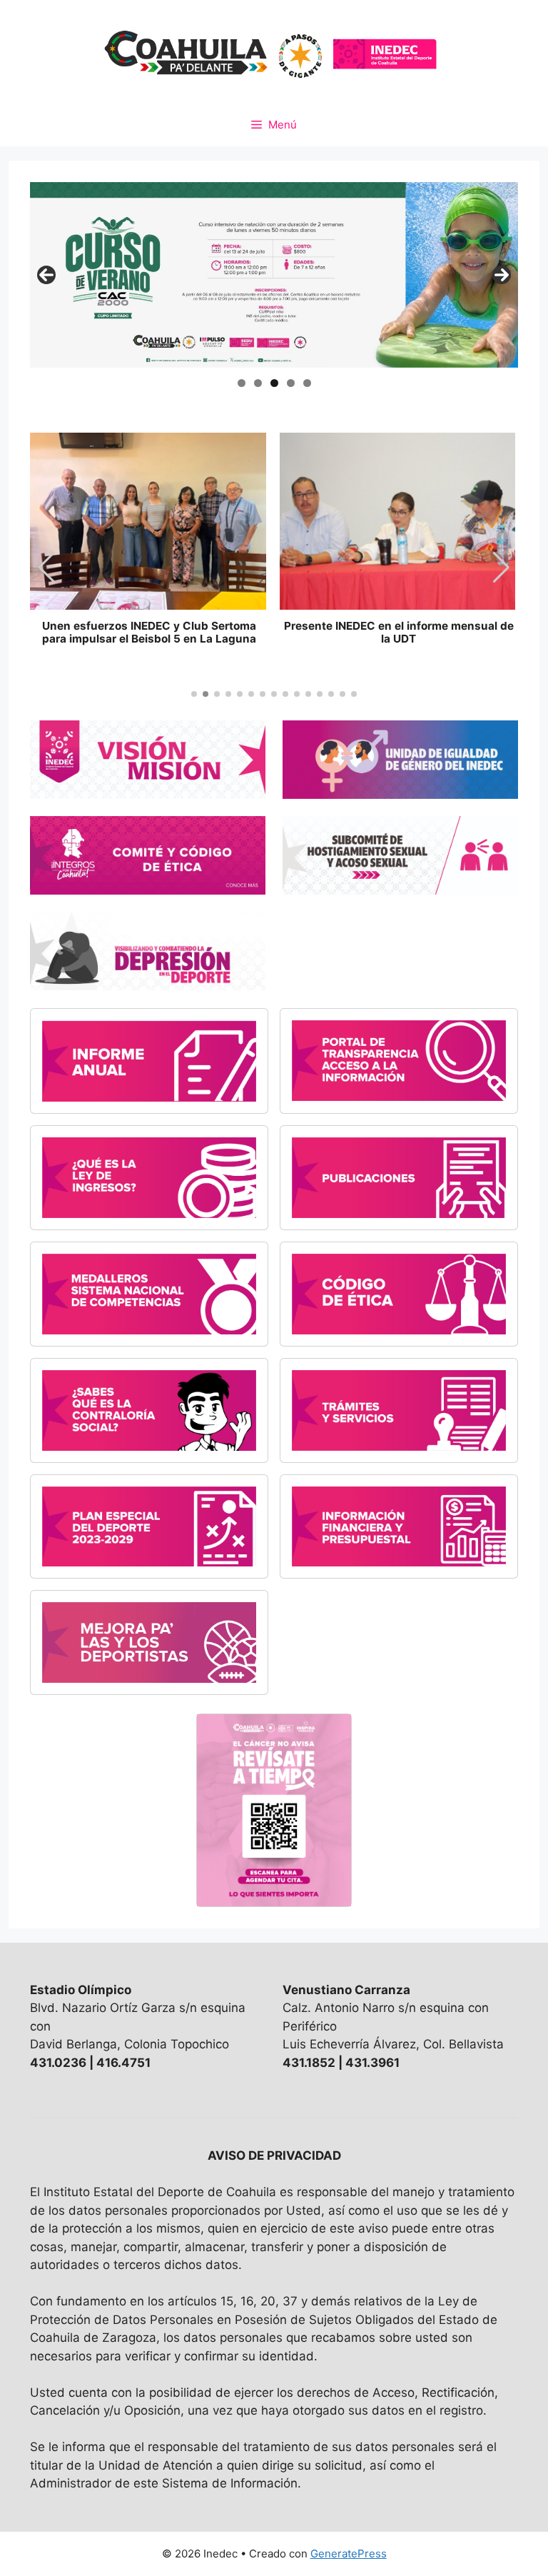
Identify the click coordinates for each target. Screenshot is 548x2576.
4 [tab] (291, 383)
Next (502, 275)
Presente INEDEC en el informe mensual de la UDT (399, 633)
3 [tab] (274, 383)
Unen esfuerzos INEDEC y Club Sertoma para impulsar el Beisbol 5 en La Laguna (149, 633)
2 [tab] (258, 383)
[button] (501, 568)
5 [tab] (307, 383)
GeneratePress (349, 2554)
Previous (46, 275)
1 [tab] (242, 383)
